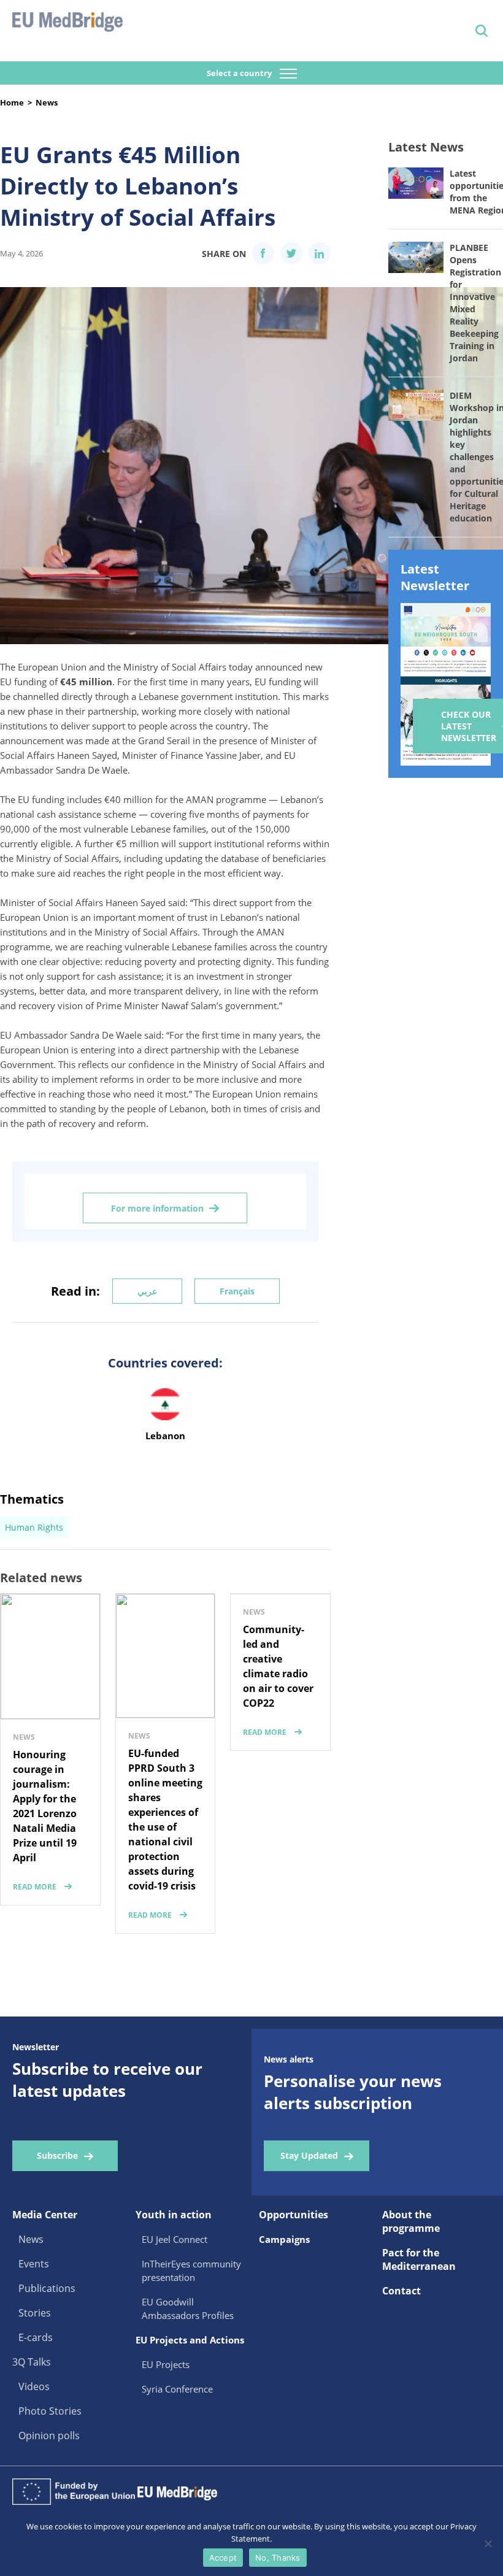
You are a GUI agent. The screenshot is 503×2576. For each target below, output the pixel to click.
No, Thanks (278, 2558)
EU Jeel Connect (175, 2239)
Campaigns (284, 2239)
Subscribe (57, 2155)
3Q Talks (32, 2362)
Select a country (240, 73)
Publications (47, 2288)
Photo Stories (50, 2411)
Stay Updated (309, 2155)
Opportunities (294, 2215)
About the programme (411, 2221)
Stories (35, 2313)
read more (35, 1887)
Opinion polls (49, 2436)
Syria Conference (177, 2389)
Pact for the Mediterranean (419, 2259)
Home (12, 102)
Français (237, 1291)
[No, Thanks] (488, 2543)
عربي (147, 1291)
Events (34, 2264)
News (47, 102)
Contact (401, 2291)
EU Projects (166, 2364)
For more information (157, 1208)
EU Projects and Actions (190, 2340)
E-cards (36, 2337)
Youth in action (174, 2215)
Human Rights (34, 1527)
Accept (223, 2558)
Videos (34, 2386)
